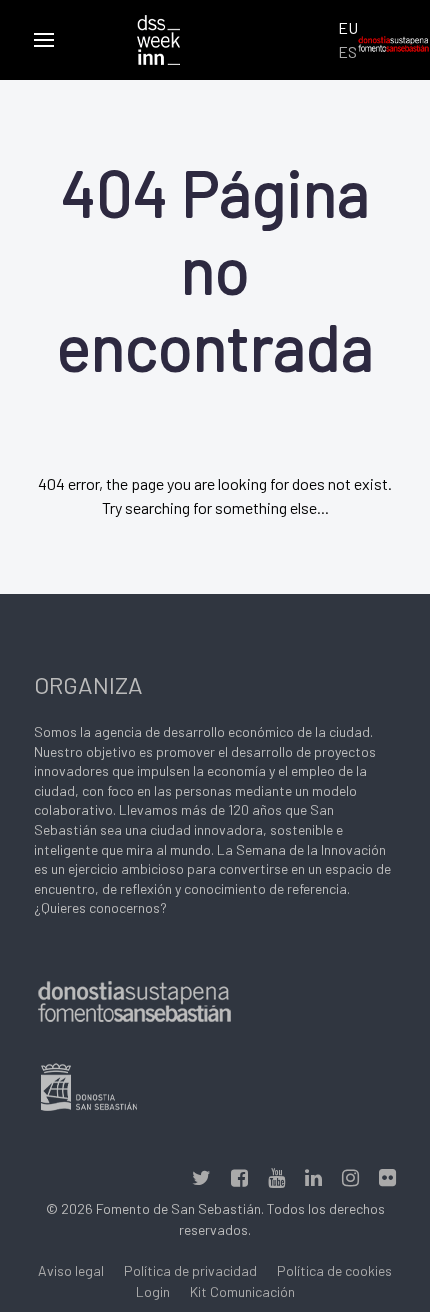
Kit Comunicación (242, 1291)
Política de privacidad (190, 1270)
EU (348, 27)
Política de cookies (334, 1270)
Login (153, 1291)
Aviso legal (71, 1270)
